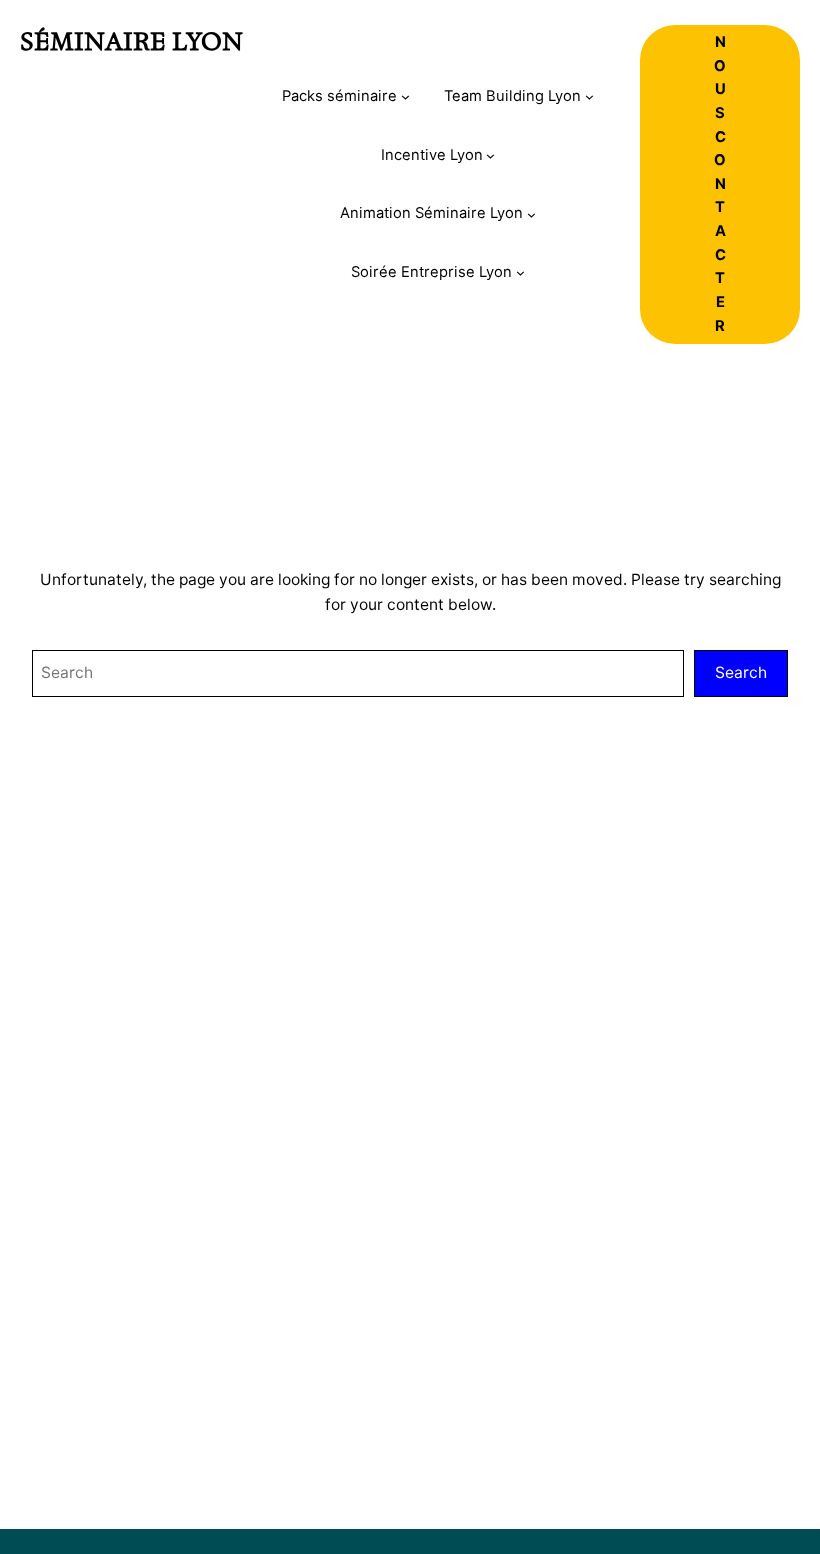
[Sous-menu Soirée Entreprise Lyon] (520, 272)
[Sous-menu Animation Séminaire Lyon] (531, 214)
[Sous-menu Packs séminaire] (405, 96)
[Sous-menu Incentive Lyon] (490, 155)
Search (741, 672)
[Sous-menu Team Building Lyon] (589, 96)
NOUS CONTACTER (720, 184)
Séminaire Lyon (131, 41)
